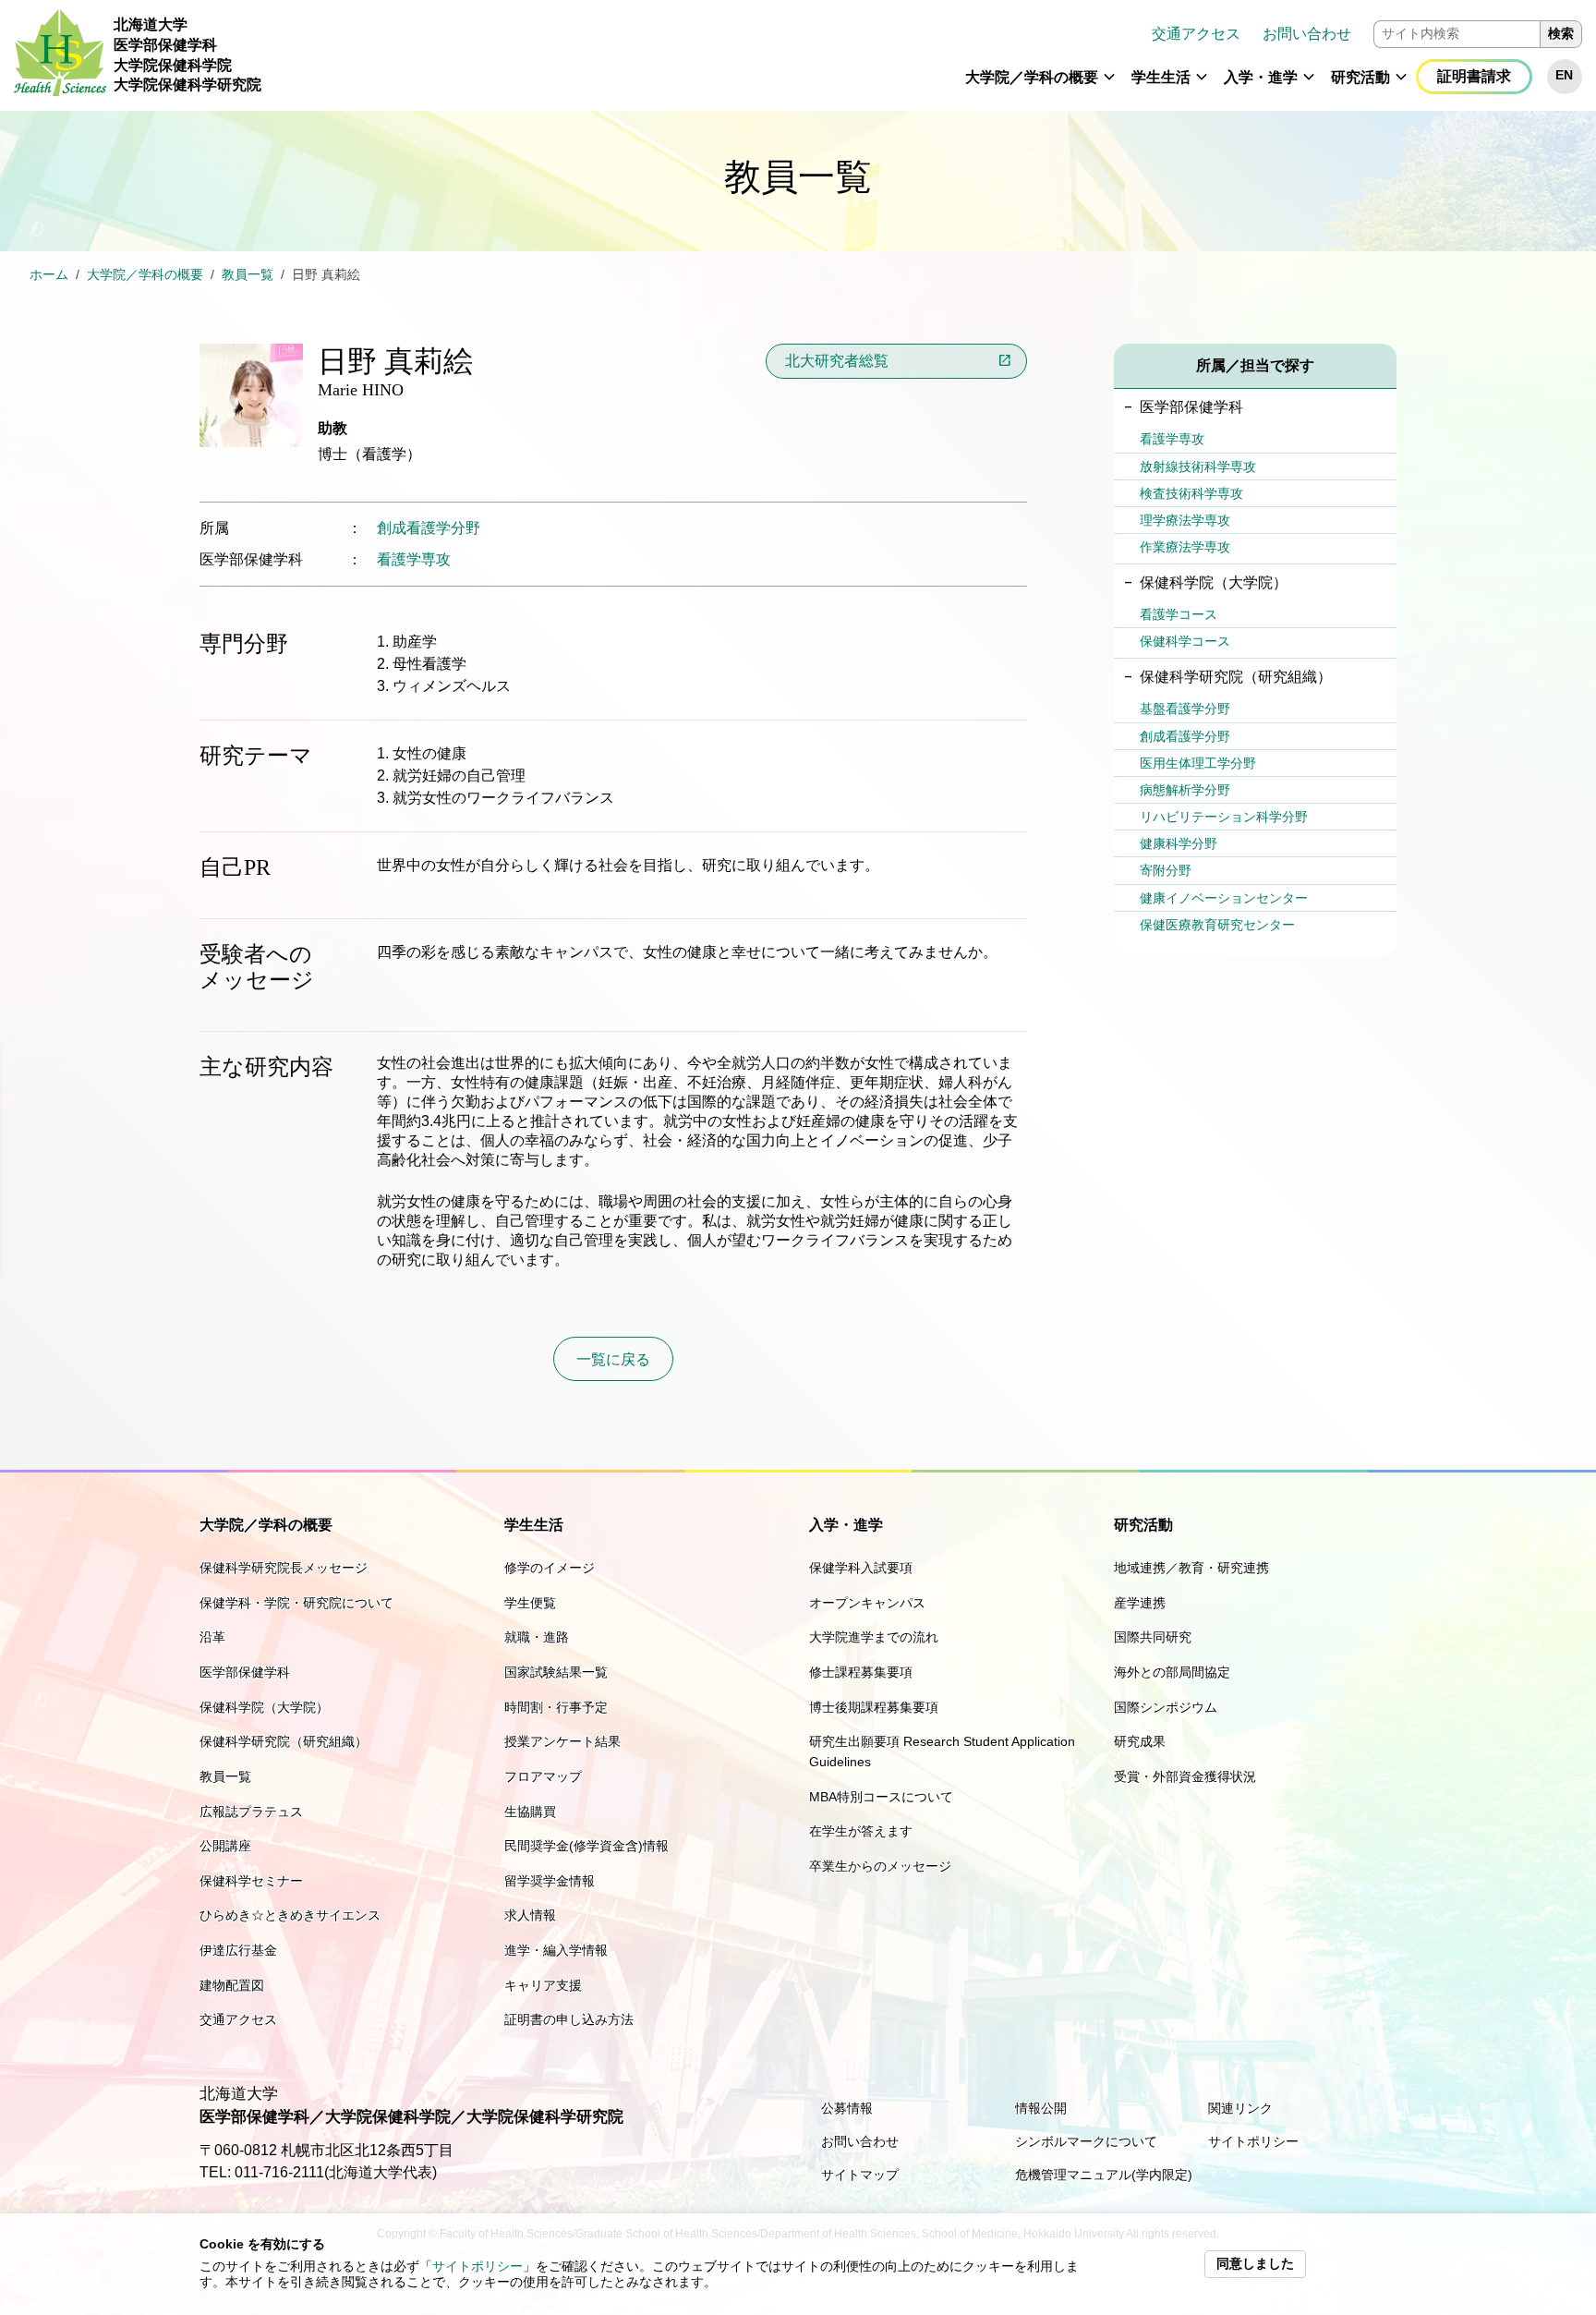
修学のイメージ (550, 1568)
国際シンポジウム (1166, 1707)
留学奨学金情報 (550, 1881)
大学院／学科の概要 (1032, 77)
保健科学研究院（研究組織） (284, 1741)
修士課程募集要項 (861, 1672)
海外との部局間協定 (1172, 1672)
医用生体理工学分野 (1198, 763)
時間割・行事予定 (556, 1707)
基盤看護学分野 (1185, 709)
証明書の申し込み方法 (569, 2019)
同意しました (1255, 2264)
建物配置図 (232, 1985)
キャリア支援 (543, 1985)
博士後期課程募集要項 (874, 1707)
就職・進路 (537, 1637)
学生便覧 (530, 1603)
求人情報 (530, 1915)
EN (1564, 75)
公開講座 (225, 1846)
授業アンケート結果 (562, 1741)
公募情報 (847, 2108)
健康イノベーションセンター (1224, 898)
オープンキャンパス (867, 1603)
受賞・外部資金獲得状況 (1185, 1776)
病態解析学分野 (1185, 790)
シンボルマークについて (1086, 2141)
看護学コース (1179, 614)
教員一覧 (248, 275)
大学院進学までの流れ (874, 1637)
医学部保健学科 (245, 1672)
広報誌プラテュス (251, 1812)
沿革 (212, 1637)
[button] (1109, 85)
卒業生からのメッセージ (880, 1866)
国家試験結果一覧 (556, 1672)
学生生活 (1161, 77)
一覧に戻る (613, 1359)
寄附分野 (1166, 870)
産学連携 (1140, 1603)
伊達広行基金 (238, 1950)
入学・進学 (1261, 77)
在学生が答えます (861, 1831)
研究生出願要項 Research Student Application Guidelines (942, 1751)
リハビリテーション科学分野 (1224, 817)
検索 (1561, 34)
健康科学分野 (1179, 843)
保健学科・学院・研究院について (296, 1603)
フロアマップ (543, 1776)
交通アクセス (1196, 34)
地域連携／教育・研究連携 (1191, 1568)
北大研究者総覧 (837, 361)
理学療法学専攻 (1185, 520)
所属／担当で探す (1255, 365)
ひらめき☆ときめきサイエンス (290, 1915)
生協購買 (530, 1812)
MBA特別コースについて (881, 1797)
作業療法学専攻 (1185, 547)
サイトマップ (860, 2175)
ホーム (49, 275)
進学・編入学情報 (556, 1950)
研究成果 (1140, 1741)
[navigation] (929, 55)
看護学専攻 (414, 559)
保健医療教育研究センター (1217, 925)
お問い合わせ (1307, 34)
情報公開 (1041, 2108)
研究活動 (1360, 77)
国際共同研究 (1153, 1637)
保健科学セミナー (251, 1881)
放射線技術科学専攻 (1198, 467)
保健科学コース (1185, 641)
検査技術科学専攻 (1191, 493)
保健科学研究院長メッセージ (284, 1568)
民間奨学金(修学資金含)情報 (586, 1846)
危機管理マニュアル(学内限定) (1104, 2175)
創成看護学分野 (429, 528)
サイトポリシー (478, 2267)
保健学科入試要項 (861, 1568)
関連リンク (1240, 2108)
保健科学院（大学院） (264, 1707)
